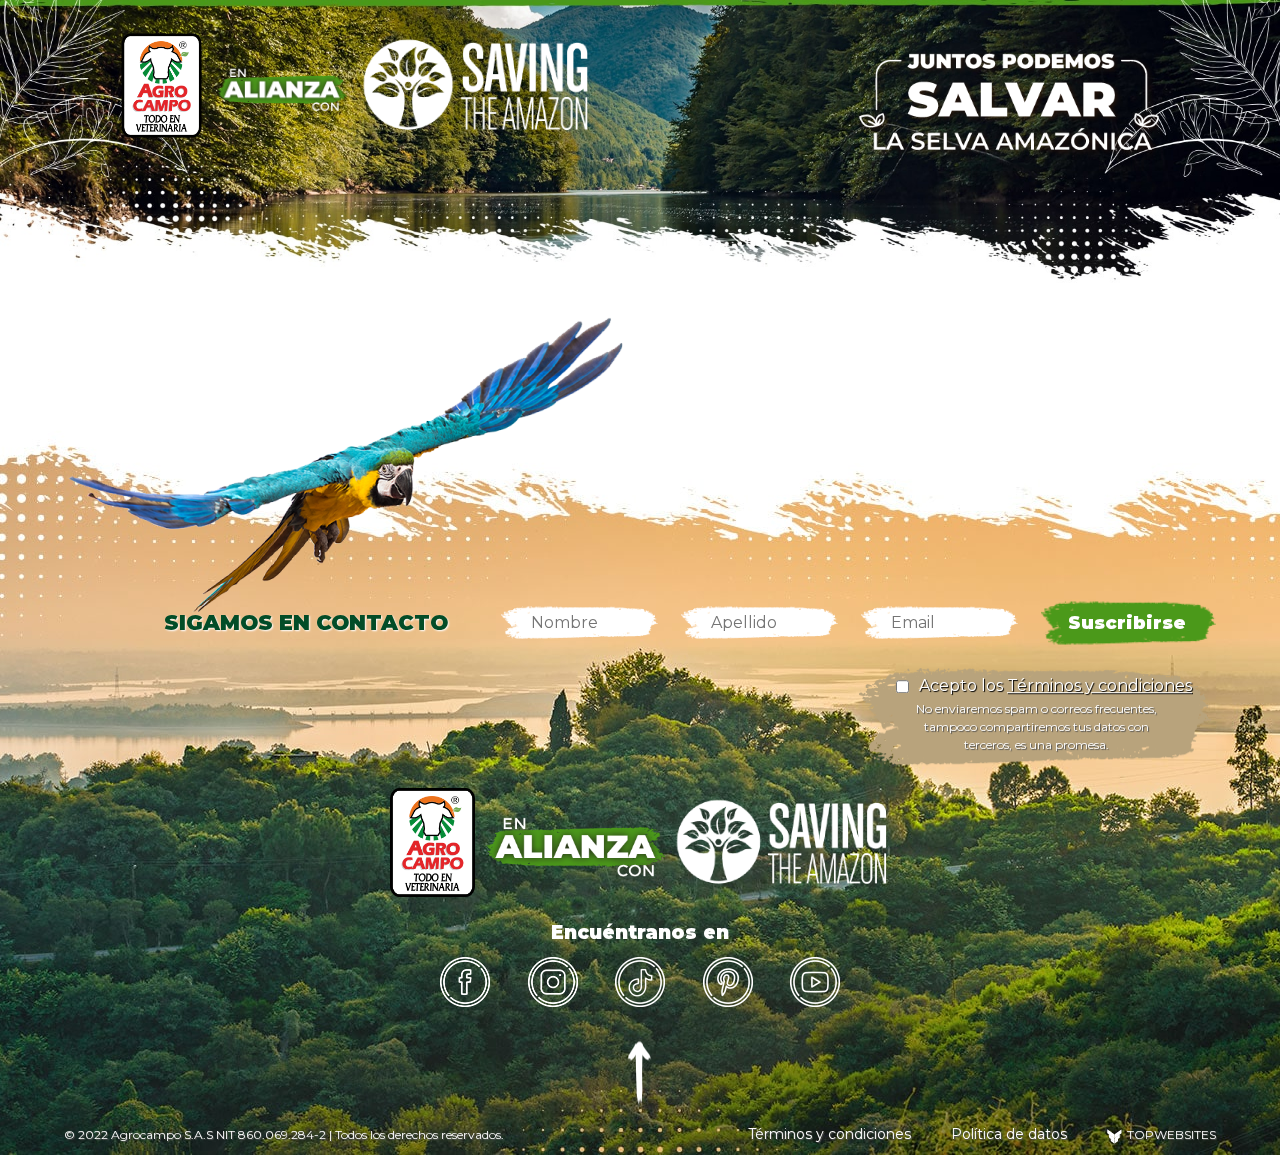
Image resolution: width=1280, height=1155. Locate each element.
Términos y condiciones (1099, 685)
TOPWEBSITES (1171, 1134)
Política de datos (1009, 1134)
